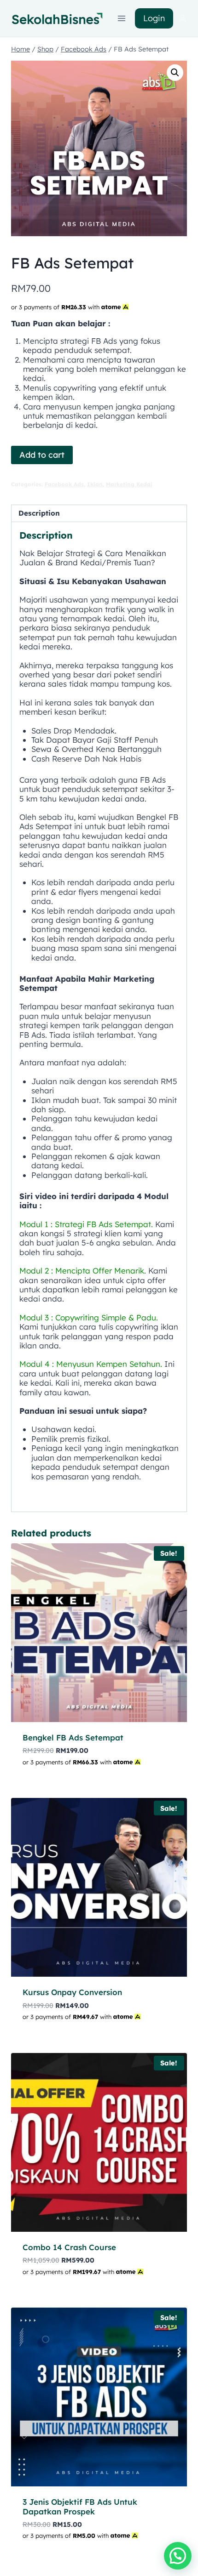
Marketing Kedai (129, 484)
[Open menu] (122, 18)
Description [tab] (39, 513)
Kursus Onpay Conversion (72, 1992)
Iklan (95, 484)
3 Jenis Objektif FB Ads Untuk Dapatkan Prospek (80, 2506)
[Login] (182, 19)
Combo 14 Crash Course (69, 2247)
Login (154, 18)
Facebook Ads (64, 484)
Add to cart (42, 455)
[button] (175, 73)
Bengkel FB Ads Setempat (73, 1737)
